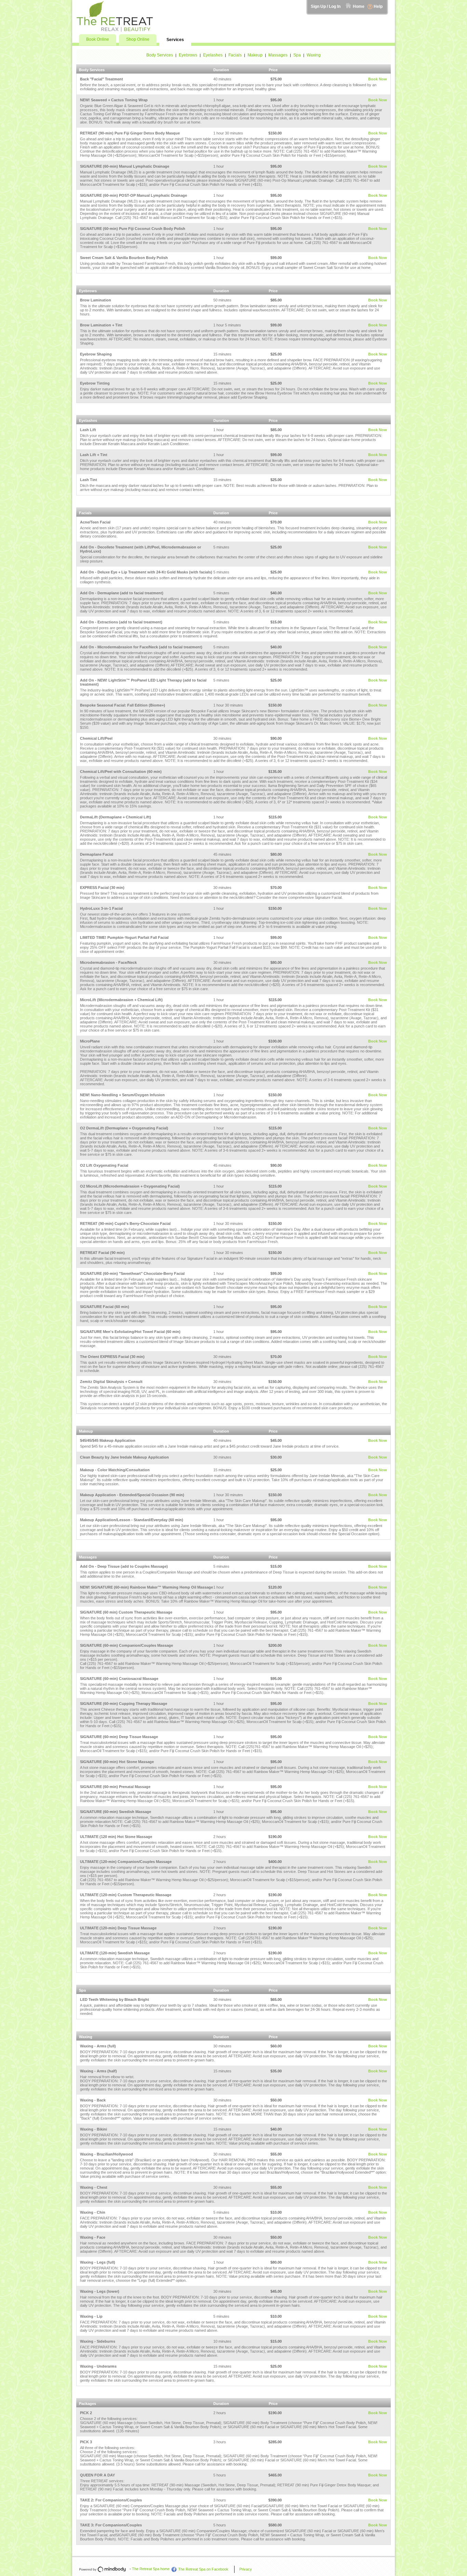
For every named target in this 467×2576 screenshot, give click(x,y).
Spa (297, 55)
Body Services (160, 55)
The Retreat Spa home (151, 2569)
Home (359, 7)
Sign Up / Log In (326, 7)
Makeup (255, 55)
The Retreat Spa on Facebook (203, 2569)
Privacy (246, 2569)
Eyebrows (188, 55)
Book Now (378, 79)
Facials (235, 55)
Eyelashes (213, 55)
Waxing (314, 55)
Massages (278, 55)
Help (378, 7)
